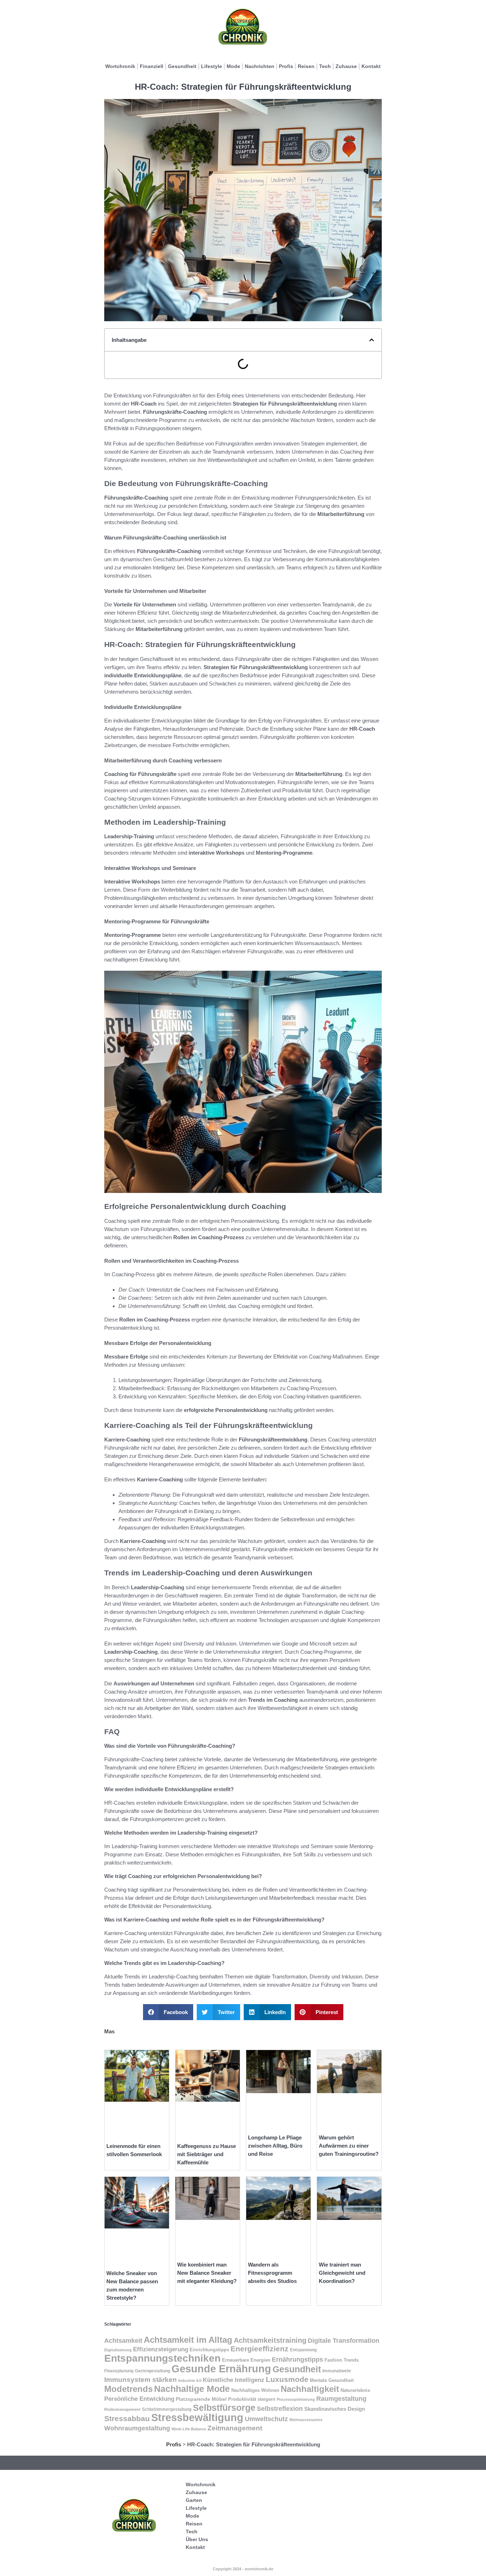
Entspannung (303, 2350)
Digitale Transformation (344, 2341)
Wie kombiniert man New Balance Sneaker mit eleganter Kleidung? (207, 2273)
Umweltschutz (266, 2419)
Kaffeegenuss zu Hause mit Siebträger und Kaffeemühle (207, 2154)
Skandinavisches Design (335, 2409)
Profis (286, 66)
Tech (325, 66)
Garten (194, 2500)
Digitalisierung (118, 2350)
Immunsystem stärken (141, 2380)
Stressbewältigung (197, 2418)
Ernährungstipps (297, 2359)
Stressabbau (127, 2419)
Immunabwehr (337, 2371)
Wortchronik (120, 66)
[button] (372, 340)
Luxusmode (287, 2379)
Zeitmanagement (235, 2428)
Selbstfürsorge (224, 2408)
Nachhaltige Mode (192, 2389)
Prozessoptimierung (296, 2399)
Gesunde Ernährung (221, 2369)
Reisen (306, 66)
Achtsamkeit (123, 2340)
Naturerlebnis (355, 2390)
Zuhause (346, 66)
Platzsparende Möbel (201, 2399)
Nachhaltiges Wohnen (255, 2390)
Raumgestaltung (341, 2398)
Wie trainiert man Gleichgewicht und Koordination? (342, 2273)
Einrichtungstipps (209, 2350)
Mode (233, 66)
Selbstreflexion (280, 2408)
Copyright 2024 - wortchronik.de (243, 2569)
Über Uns (197, 2539)
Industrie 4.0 (190, 2381)
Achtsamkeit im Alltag (188, 2340)
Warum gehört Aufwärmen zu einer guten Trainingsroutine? (349, 2146)
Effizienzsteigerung (161, 2349)
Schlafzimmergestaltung (167, 2409)
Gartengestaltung (152, 2371)
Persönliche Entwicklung (139, 2399)
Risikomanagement (122, 2409)
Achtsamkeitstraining (270, 2340)
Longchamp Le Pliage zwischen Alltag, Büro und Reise (275, 2146)
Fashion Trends (342, 2360)
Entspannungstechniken (162, 2358)
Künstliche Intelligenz (234, 2380)
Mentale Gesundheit (332, 2380)
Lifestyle (212, 66)
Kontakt (371, 66)
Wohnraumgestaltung (137, 2428)
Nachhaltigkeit (310, 2389)
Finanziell (152, 66)
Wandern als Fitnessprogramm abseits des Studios (272, 2273)
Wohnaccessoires (306, 2420)
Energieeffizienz (260, 2349)
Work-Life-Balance (189, 2429)
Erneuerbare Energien (246, 2360)
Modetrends (128, 2389)
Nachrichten (260, 66)
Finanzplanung (119, 2371)
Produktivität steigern (252, 2399)
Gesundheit (182, 66)
